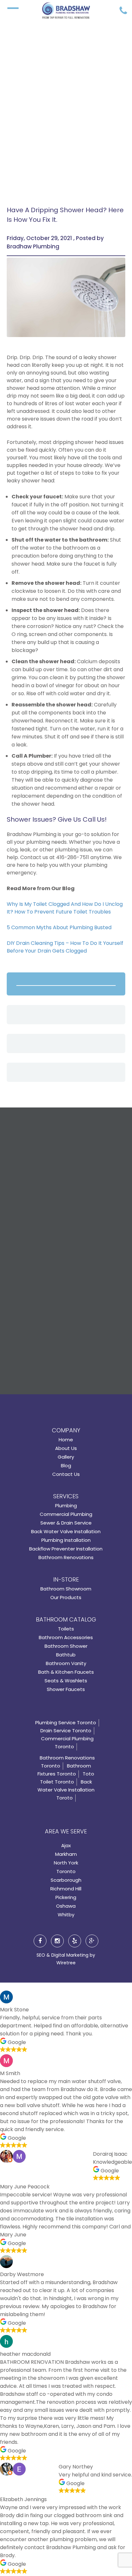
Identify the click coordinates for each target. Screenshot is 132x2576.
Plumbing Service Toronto (66, 1723)
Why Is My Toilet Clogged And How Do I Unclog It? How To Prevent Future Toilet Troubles (65, 908)
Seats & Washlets (66, 1681)
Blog (66, 1465)
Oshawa (66, 1906)
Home (66, 1440)
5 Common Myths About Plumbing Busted (59, 927)
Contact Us (66, 1474)
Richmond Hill (66, 1889)
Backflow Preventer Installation (66, 1549)
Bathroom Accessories (66, 1637)
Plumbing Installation (66, 1540)
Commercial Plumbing (66, 1514)
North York (66, 1863)
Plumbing (66, 1505)
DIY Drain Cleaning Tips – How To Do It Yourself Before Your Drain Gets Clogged (65, 947)
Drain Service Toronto (66, 1731)
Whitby (66, 1915)
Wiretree (66, 1963)
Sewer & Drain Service (66, 1523)
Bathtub (66, 1655)
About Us (66, 1448)
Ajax (66, 1845)
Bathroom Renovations (66, 1557)
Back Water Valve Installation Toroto (66, 1790)
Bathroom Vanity (66, 1663)
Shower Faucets (66, 1689)
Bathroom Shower (66, 1646)
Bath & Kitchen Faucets (66, 1672)
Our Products (66, 1597)
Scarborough (66, 1880)
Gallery (66, 1457)
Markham (66, 1854)
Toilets (66, 1629)
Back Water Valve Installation (66, 1531)
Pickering (66, 1897)
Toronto (66, 1871)
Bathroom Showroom (66, 1589)
